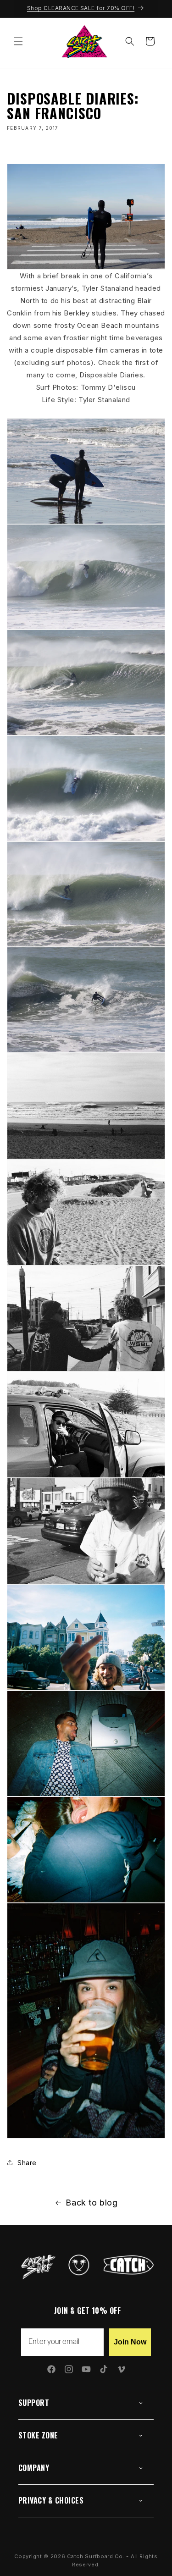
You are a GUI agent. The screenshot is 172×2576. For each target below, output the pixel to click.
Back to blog (92, 2203)
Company (34, 2468)
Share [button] (27, 2163)
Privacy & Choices (51, 2500)
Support (34, 2403)
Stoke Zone (38, 2435)
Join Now (130, 2342)
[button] (18, 41)
